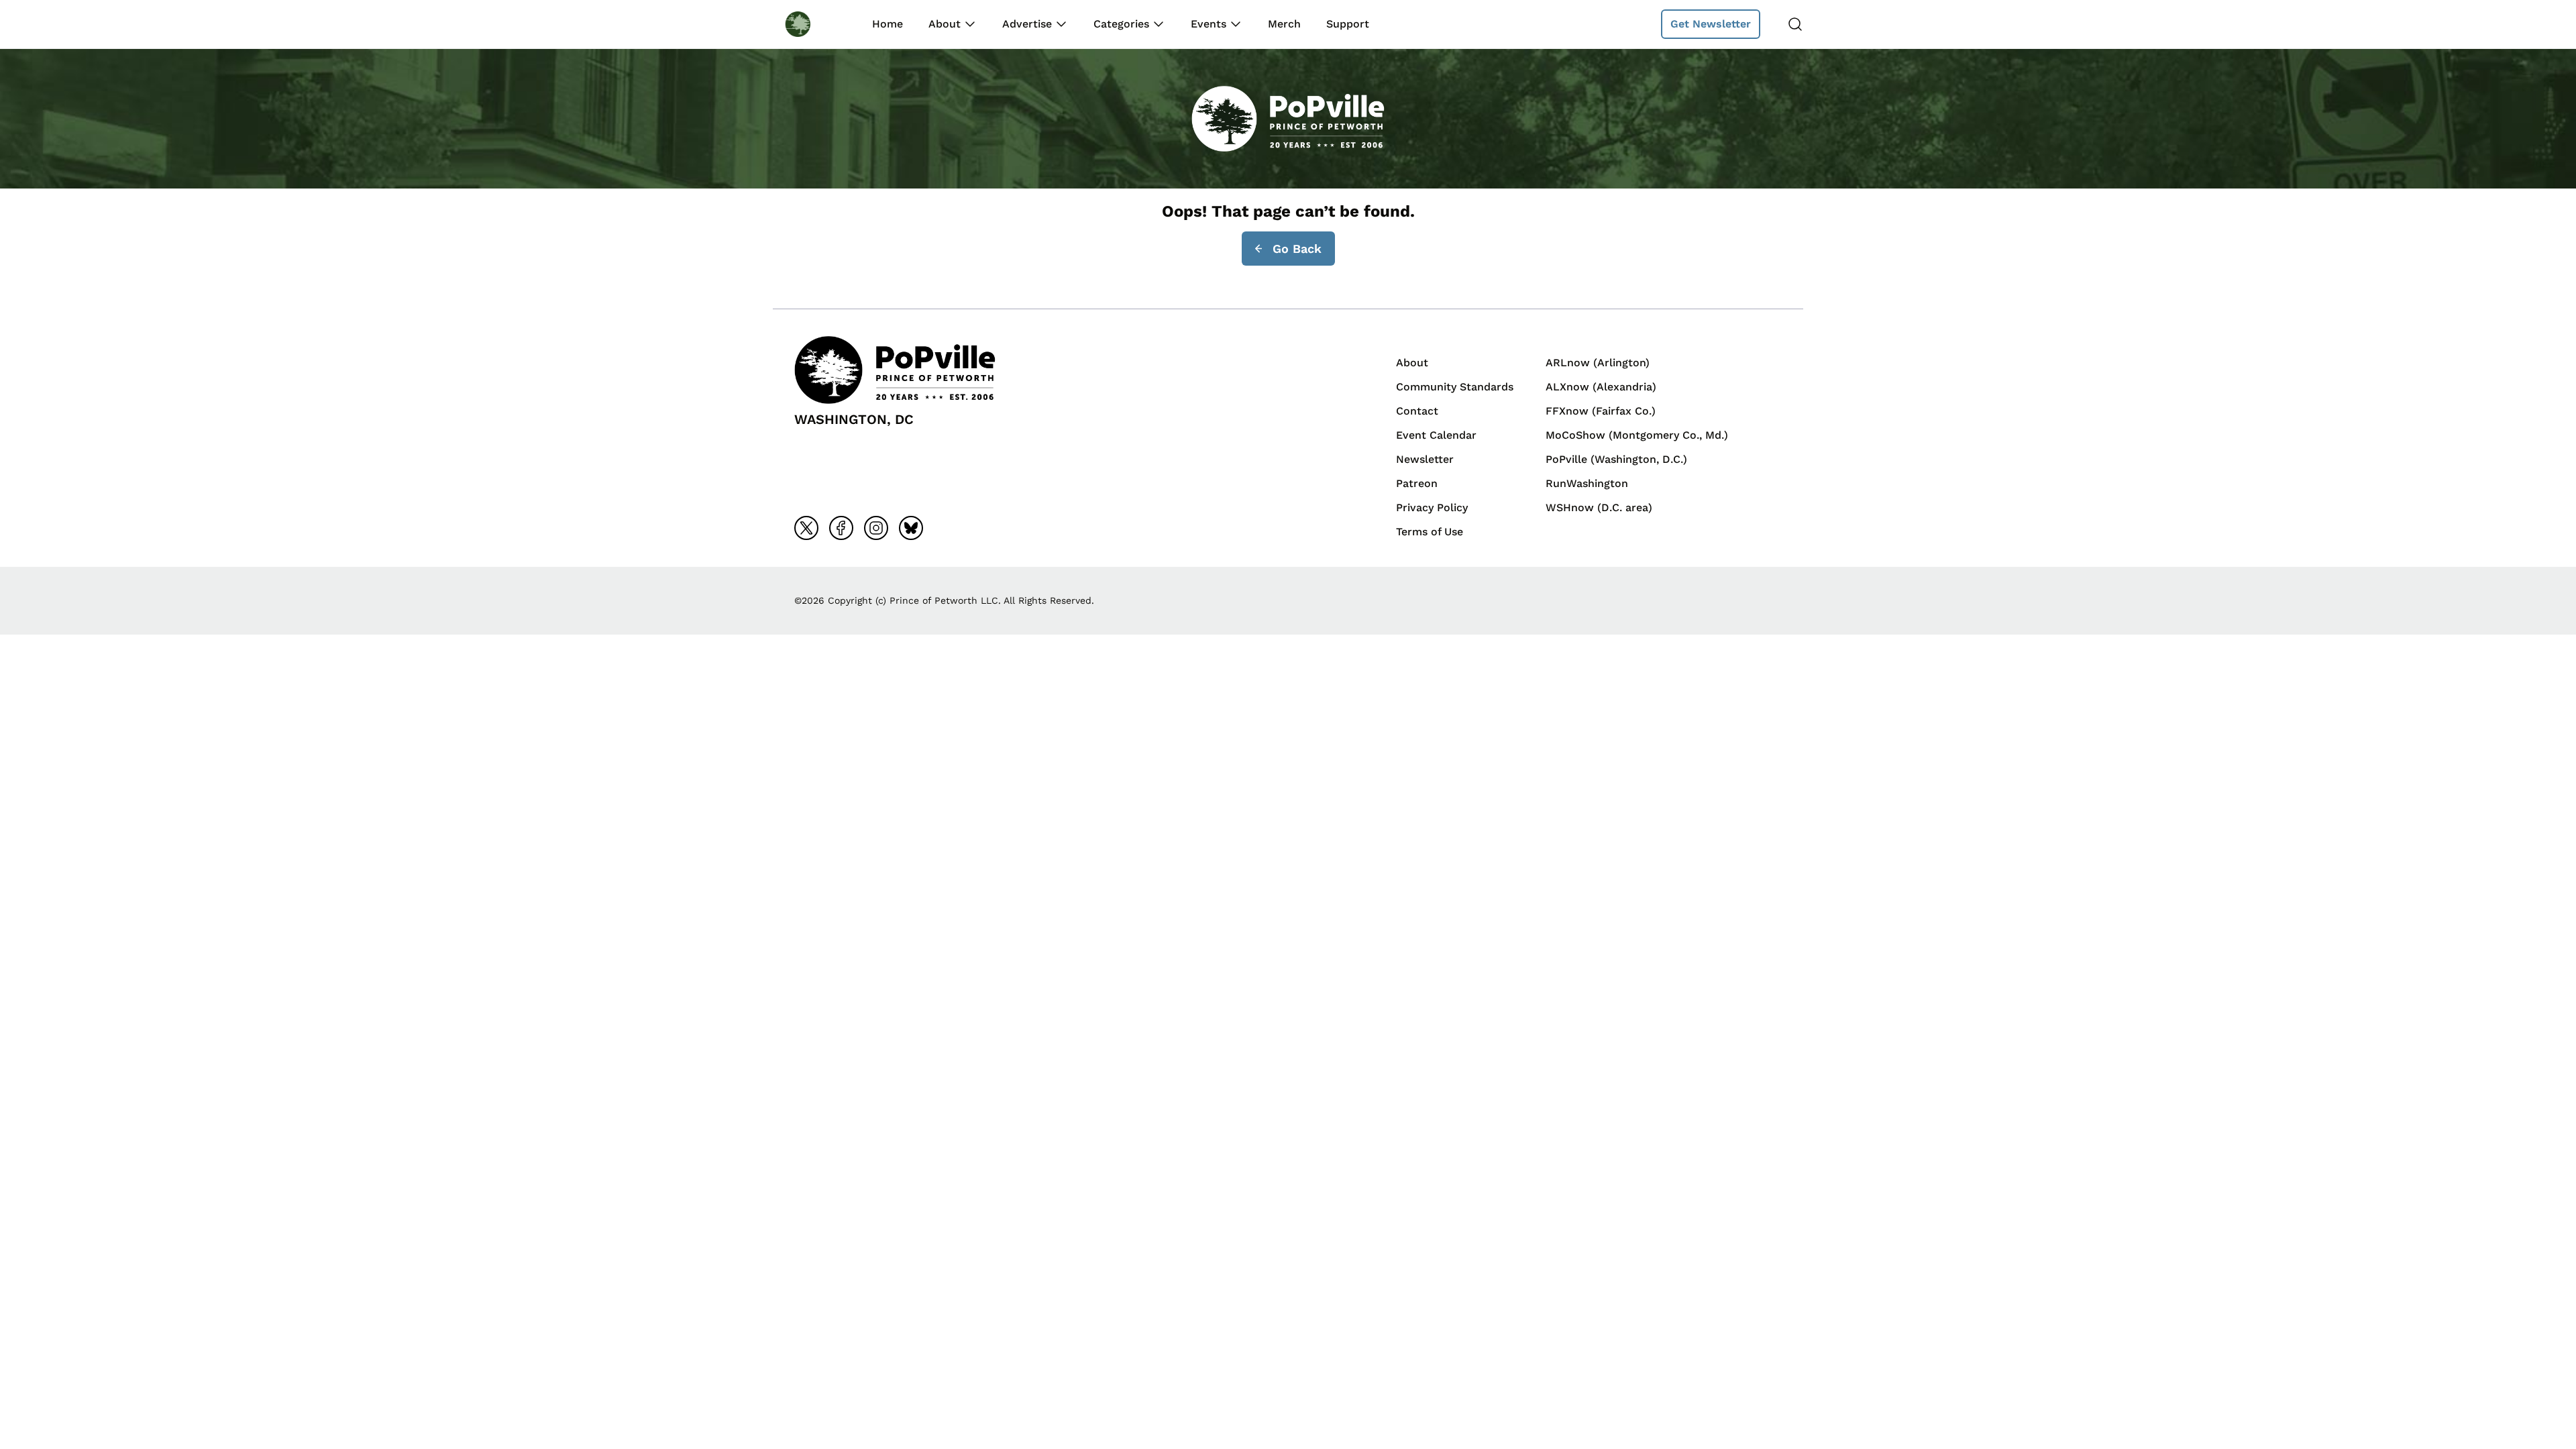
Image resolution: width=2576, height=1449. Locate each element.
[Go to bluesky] (911, 528)
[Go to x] (806, 528)
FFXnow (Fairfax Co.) (1601, 411)
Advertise (1027, 24)
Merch (1284, 24)
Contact (1417, 411)
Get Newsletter (1711, 24)
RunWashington (1587, 483)
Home (888, 24)
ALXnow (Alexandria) (1601, 387)
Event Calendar (1436, 435)
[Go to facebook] (841, 528)
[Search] (1795, 24)
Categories (1121, 24)
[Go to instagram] (876, 528)
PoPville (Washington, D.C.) (1616, 459)
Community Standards (1455, 387)
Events (1209, 24)
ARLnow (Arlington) (1598, 363)
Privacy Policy (1432, 507)
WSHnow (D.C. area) (1599, 507)
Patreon (1417, 483)
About (945, 24)
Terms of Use (1430, 532)
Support (1348, 24)
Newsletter (1425, 459)
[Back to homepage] (810, 24)
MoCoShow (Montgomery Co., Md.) (1637, 435)
